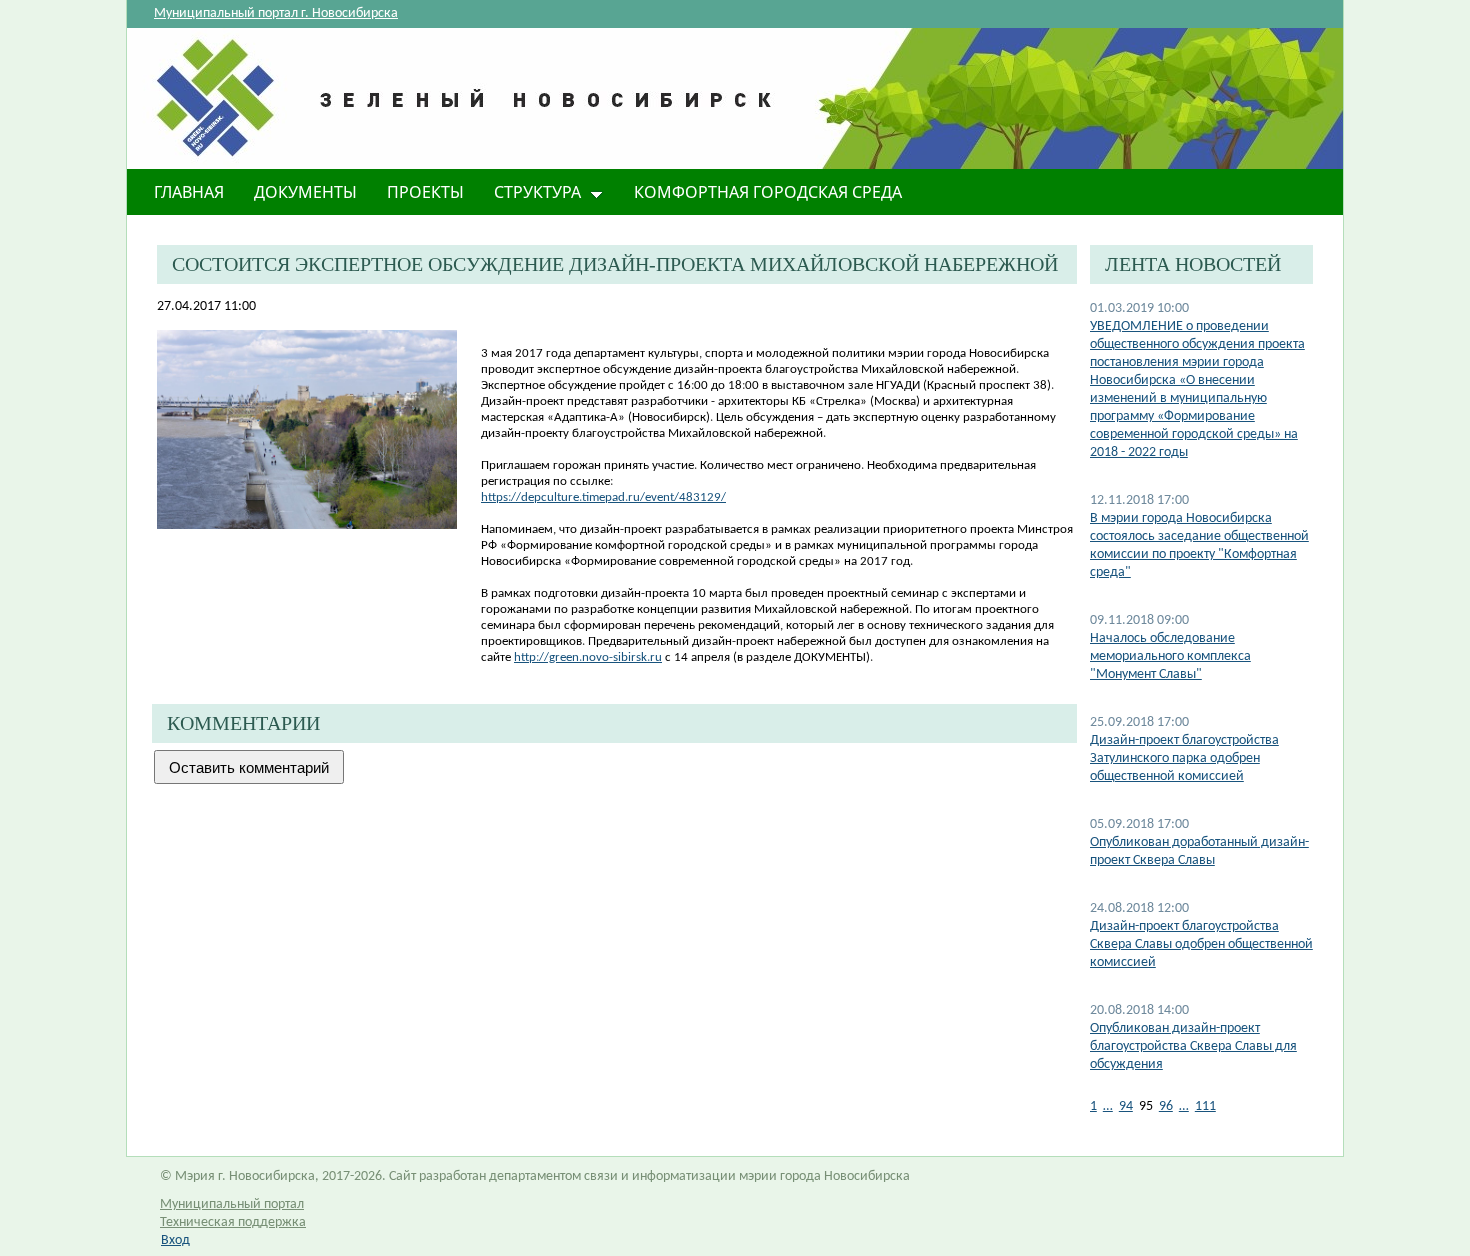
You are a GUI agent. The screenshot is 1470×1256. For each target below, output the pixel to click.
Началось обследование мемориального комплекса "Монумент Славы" (1170, 656)
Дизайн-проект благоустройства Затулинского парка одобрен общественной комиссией (1184, 758)
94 (1126, 1106)
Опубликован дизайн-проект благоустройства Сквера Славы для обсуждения (1193, 1046)
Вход (175, 1240)
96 (1166, 1106)
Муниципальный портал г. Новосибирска (276, 13)
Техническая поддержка (233, 1222)
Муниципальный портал (232, 1204)
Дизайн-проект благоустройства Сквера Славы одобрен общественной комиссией (1201, 944)
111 (1205, 1106)
